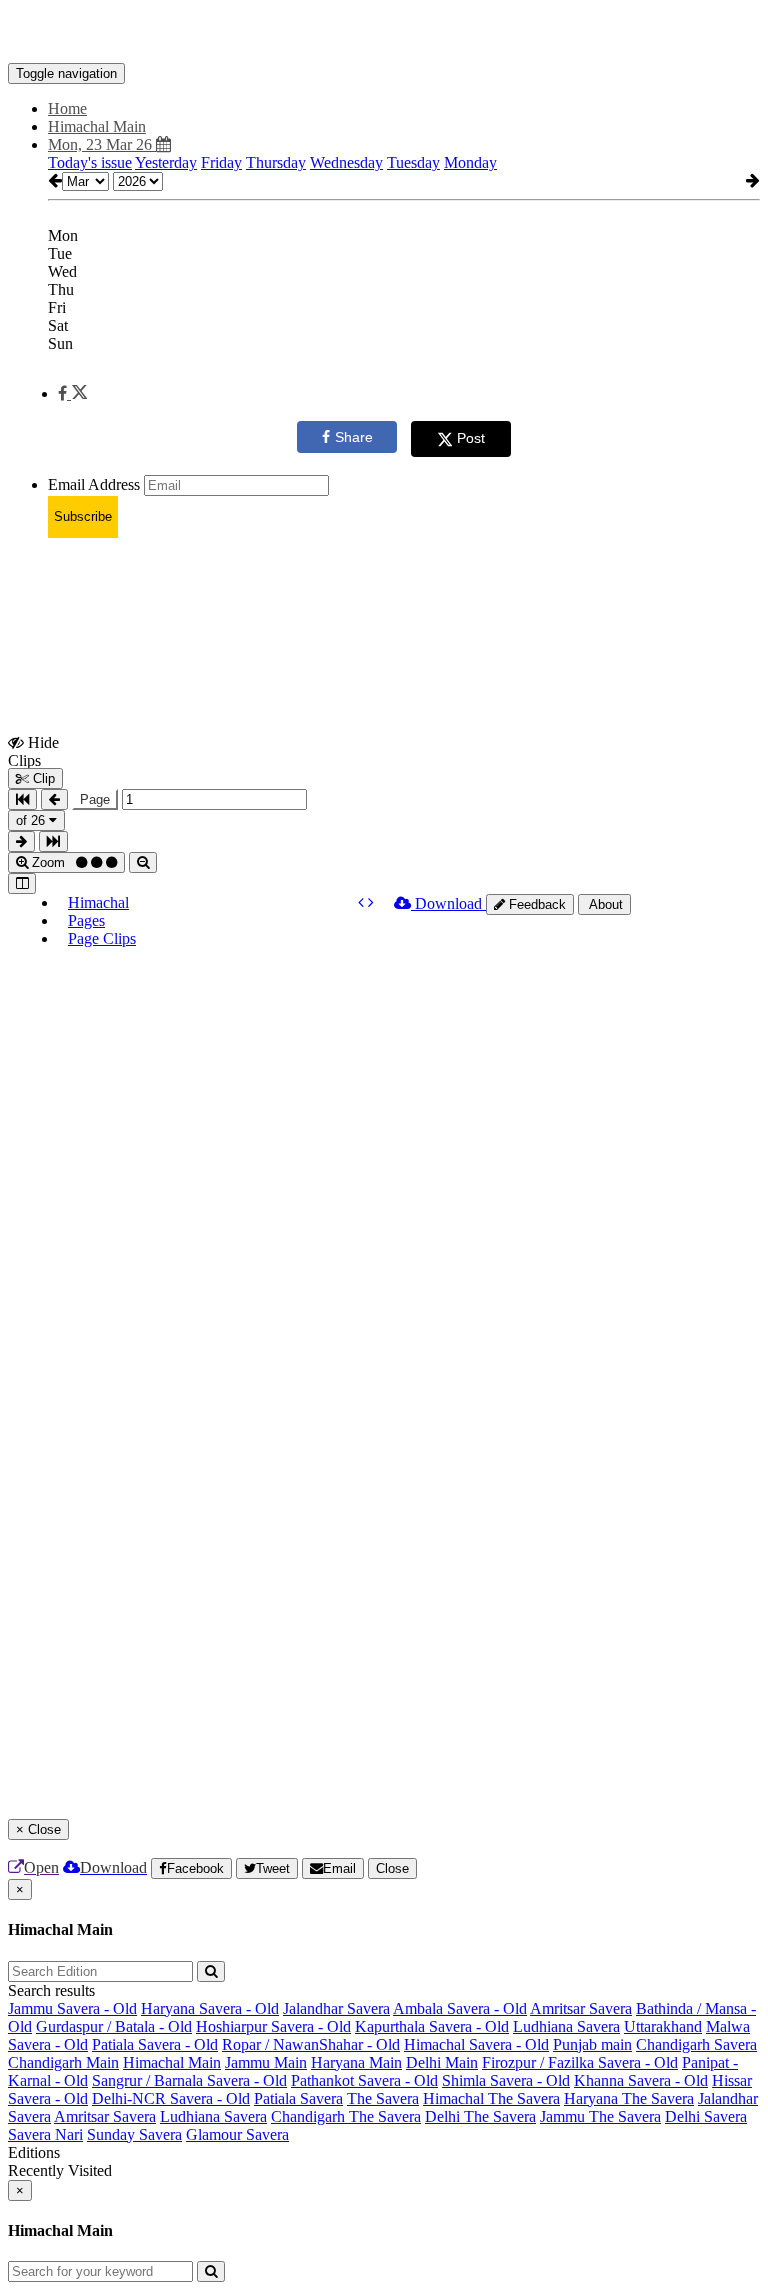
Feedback (535, 904)
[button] (72, 393)
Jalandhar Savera (336, 2008)
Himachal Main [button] (97, 126)
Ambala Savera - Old (460, 2008)
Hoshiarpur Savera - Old (273, 2026)
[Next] (371, 902)
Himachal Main (172, 2062)
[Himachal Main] (384, 33)
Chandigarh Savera (696, 2044)
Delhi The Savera (480, 2116)
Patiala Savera (298, 2098)
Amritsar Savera (581, 2008)
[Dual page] (22, 883)
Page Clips (102, 938)
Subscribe (83, 516)
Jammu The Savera (600, 2116)
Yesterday (166, 162)
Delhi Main (442, 2062)
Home (67, 108)
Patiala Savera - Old (155, 2044)
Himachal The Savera (491, 2098)
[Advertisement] (372, 599)
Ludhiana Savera (566, 2026)
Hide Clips (33, 751)
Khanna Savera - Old (641, 2080)
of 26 (32, 820)
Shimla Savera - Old (506, 2080)
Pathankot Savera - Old (364, 2080)
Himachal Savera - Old (476, 2044)
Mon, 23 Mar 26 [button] (102, 144)
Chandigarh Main (63, 2062)
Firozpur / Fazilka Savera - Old (580, 2062)
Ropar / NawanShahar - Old (311, 2044)
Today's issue (90, 162)
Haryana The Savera (629, 2098)
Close (392, 1868)
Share (354, 437)
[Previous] (363, 902)
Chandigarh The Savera (346, 2116)
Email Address (94, 484)
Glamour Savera (237, 2134)
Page (95, 799)
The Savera (383, 2098)
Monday (470, 162)
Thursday (276, 162)
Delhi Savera (706, 2116)
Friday (221, 162)
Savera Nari (45, 2134)
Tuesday (413, 162)
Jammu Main (266, 2062)
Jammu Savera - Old (72, 2008)
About (604, 904)
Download (448, 903)
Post (471, 438)
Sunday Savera (134, 2134)
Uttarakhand (663, 2026)
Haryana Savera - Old (210, 2008)
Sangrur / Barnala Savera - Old (189, 2080)
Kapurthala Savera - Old (432, 2026)
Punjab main (592, 2044)
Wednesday (346, 162)
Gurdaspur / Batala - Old (114, 2026)
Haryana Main (356, 2062)
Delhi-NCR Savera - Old (171, 2098)
